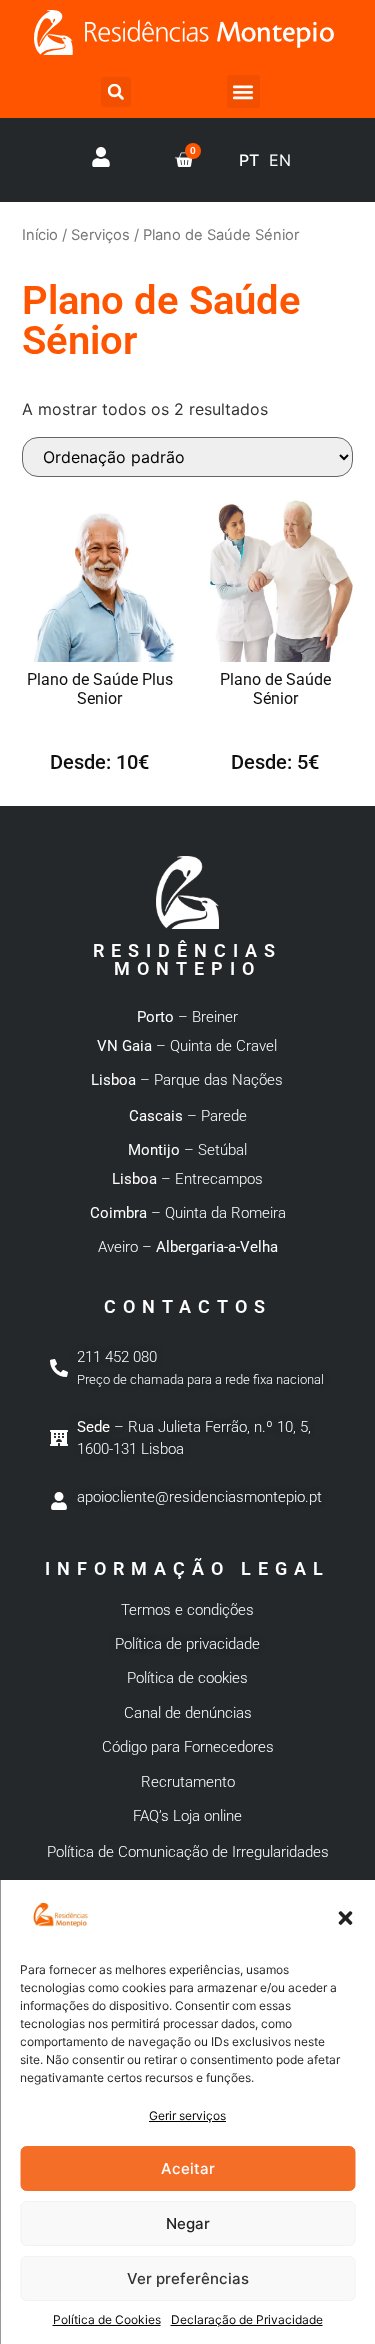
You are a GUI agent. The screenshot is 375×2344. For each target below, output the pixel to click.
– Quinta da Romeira (188, 1213)
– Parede (188, 1116)
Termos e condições (187, 1610)
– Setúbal (187, 1150)
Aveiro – (188, 1247)
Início (40, 235)
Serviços (100, 235)
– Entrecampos (187, 1179)
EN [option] (280, 160)
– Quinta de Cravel (187, 1046)
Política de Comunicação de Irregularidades (188, 1852)
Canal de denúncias (188, 1713)
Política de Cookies (107, 2319)
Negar (188, 2223)
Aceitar (188, 2168)
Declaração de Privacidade (247, 2319)
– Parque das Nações (187, 1080)
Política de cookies (187, 1678)
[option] (280, 160)
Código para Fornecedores (188, 1747)
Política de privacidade (187, 1644)
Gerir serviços (187, 2115)
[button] (345, 1918)
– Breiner (187, 1017)
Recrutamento (188, 1782)
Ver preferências (188, 2278)
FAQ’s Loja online (187, 1816)
